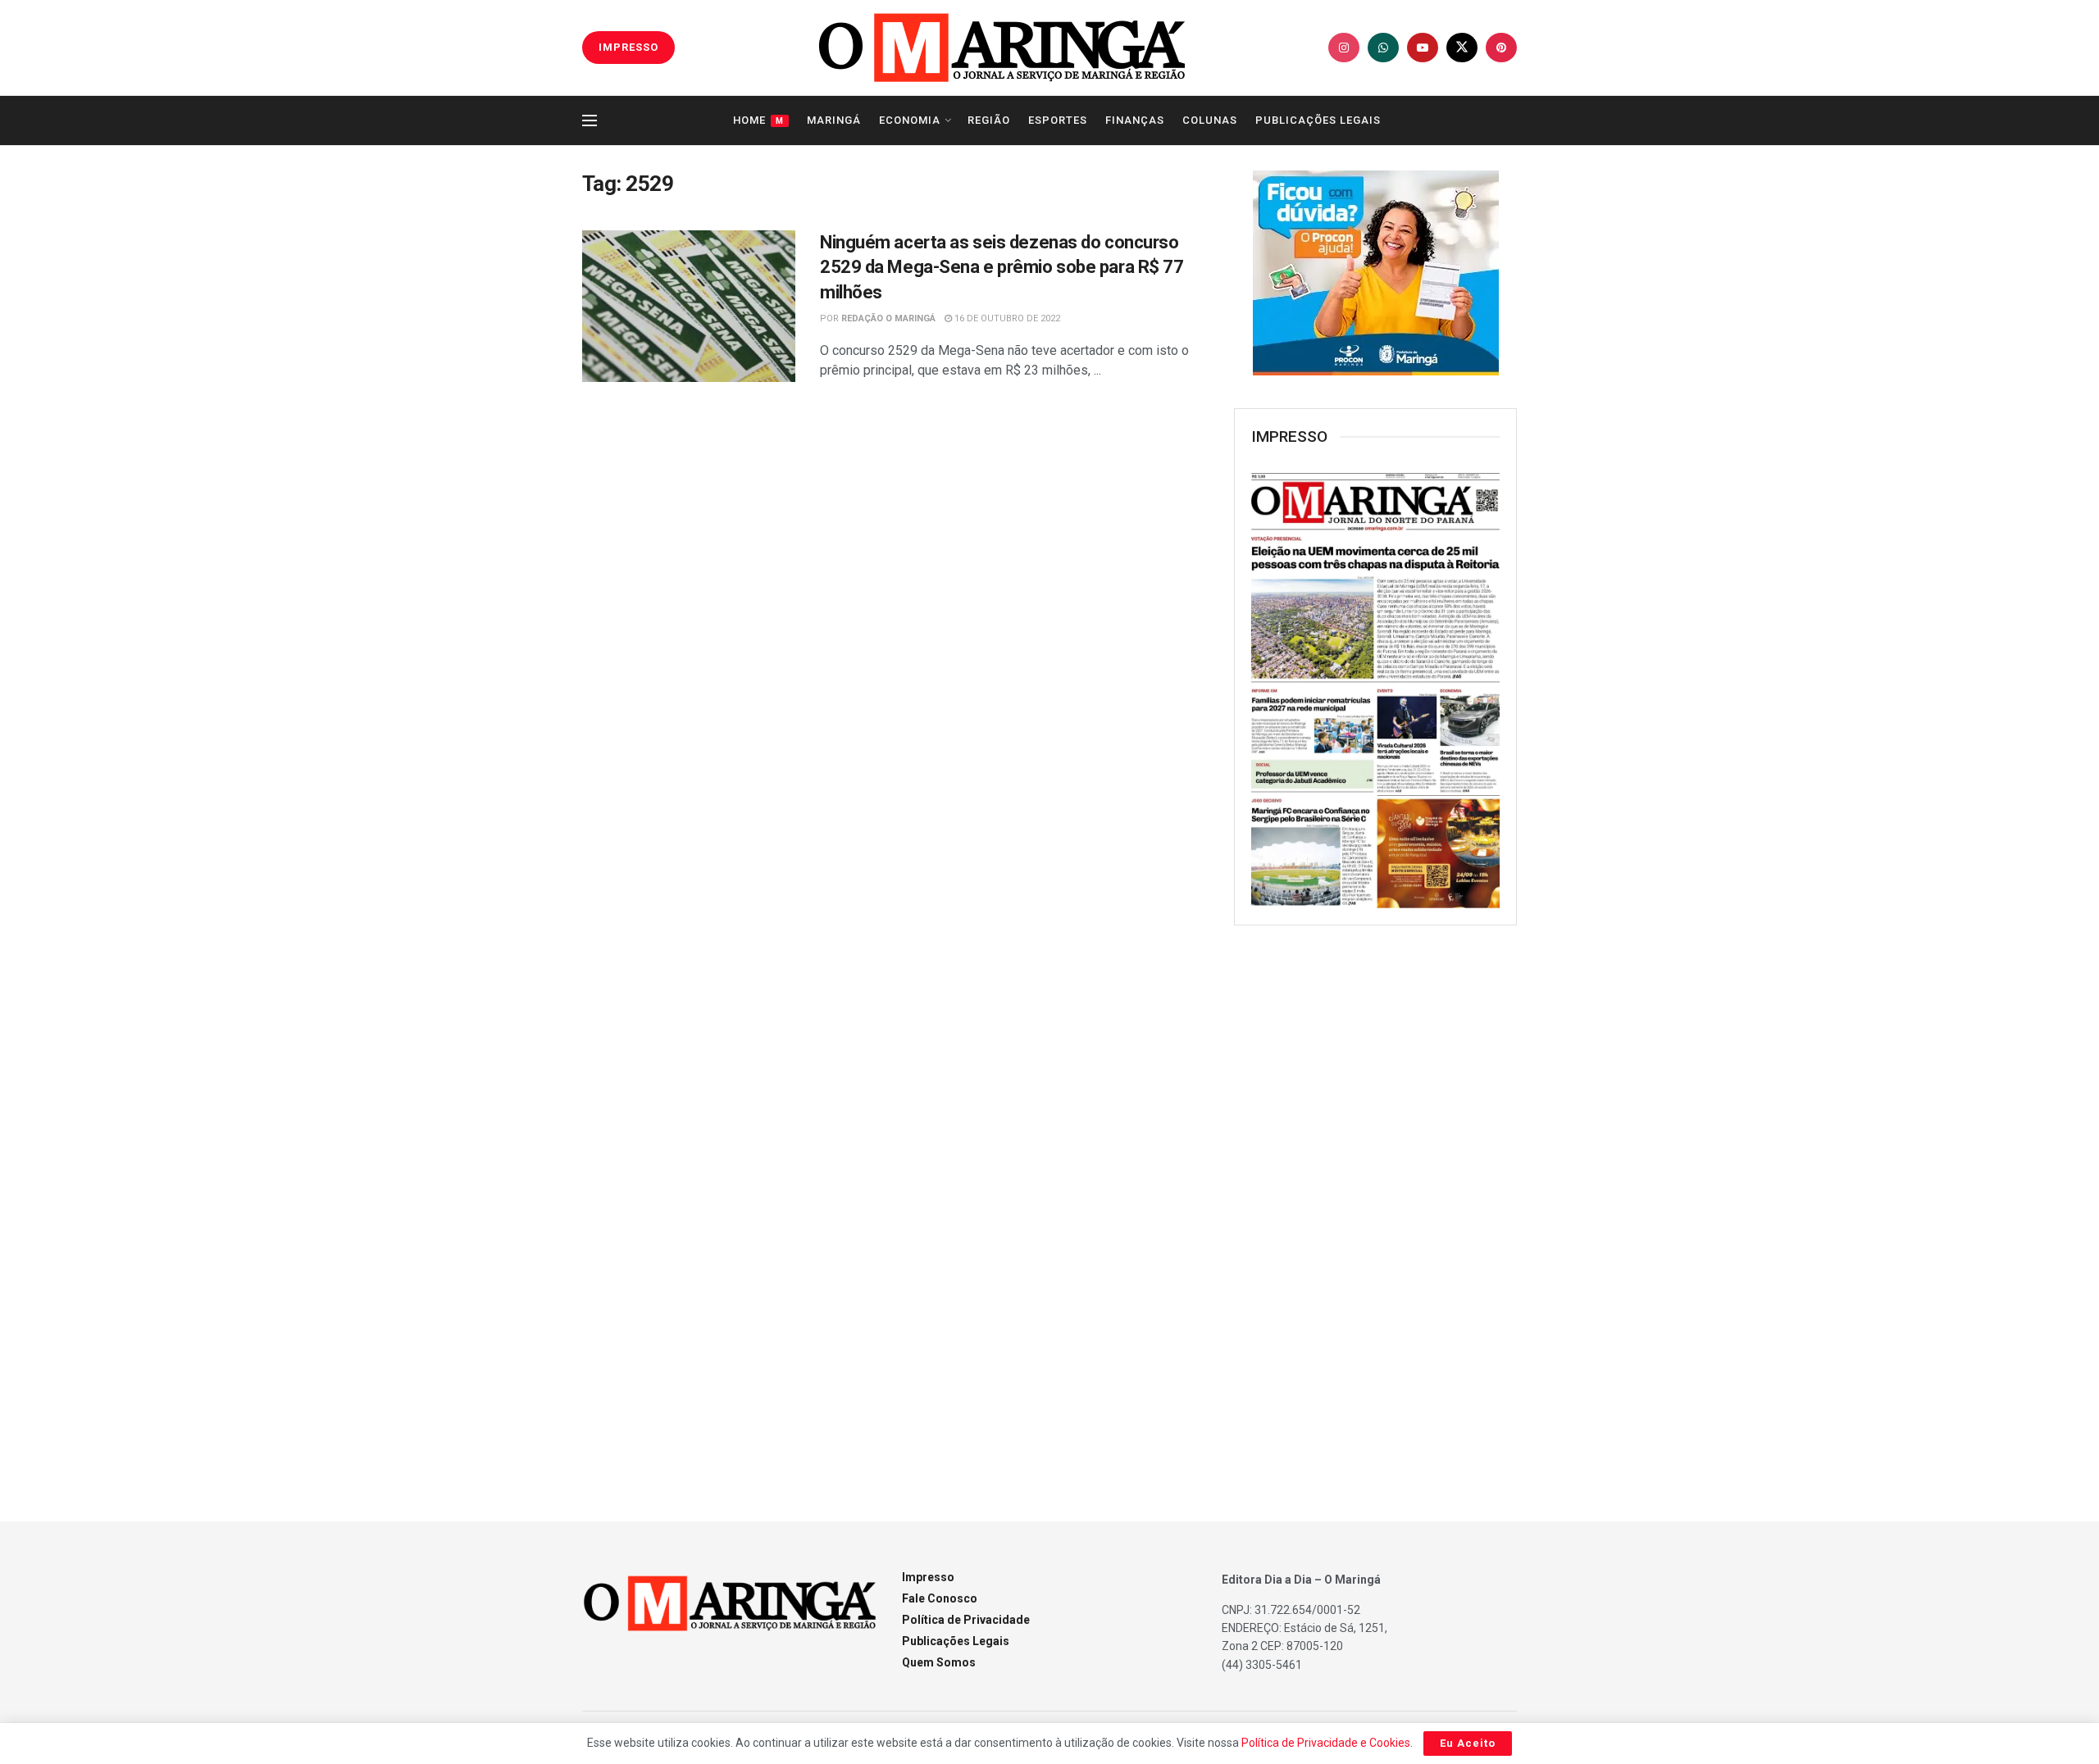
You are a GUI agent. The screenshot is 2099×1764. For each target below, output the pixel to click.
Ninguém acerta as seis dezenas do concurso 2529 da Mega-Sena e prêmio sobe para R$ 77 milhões (1002, 268)
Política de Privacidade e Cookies (1326, 1743)
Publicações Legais (1318, 120)
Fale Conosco (940, 1598)
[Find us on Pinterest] (1501, 48)
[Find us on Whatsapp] (1383, 48)
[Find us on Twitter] (1462, 48)
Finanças (1135, 120)
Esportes (1058, 120)
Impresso (928, 1577)
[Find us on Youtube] (1423, 48)
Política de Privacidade (966, 1620)
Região (989, 120)
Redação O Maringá (888, 318)
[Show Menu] (590, 120)
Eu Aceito (1468, 1743)
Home (758, 120)
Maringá (834, 120)
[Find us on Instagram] (1344, 48)
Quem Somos (939, 1662)
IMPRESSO (628, 47)
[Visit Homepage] (1002, 48)
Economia (910, 120)
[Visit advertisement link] (1375, 273)
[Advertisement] (1376, 1204)
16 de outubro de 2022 (1006, 318)
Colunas (1210, 120)
